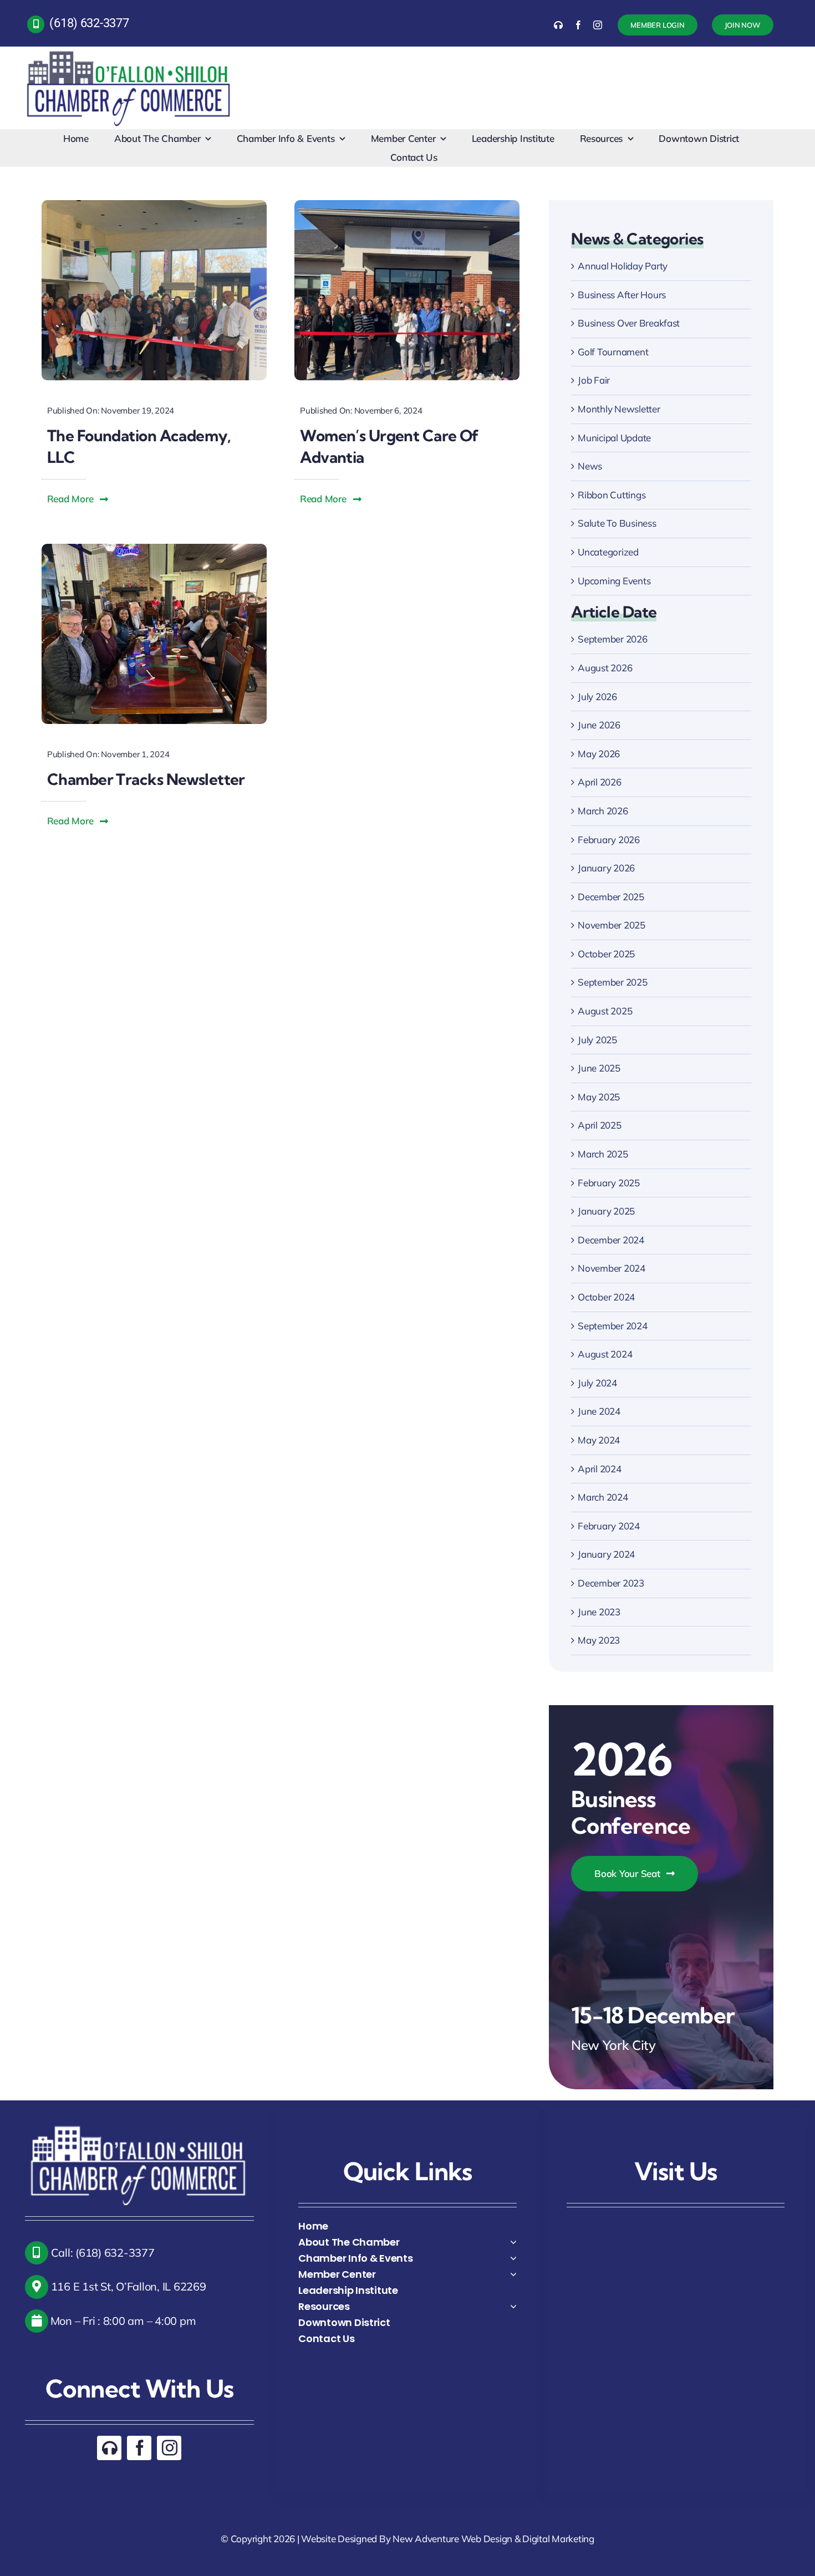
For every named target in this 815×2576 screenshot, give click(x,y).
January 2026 (606, 868)
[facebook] (578, 25)
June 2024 (599, 1411)
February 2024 (609, 1526)
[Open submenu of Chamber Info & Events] (513, 2258)
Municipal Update (614, 438)
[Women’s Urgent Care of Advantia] (407, 205)
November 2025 (612, 925)
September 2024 (612, 1326)
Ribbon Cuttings (612, 495)
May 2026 (599, 754)
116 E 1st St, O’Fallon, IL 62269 (127, 2286)
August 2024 (605, 1354)
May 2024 (599, 1440)
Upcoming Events (614, 581)
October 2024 (606, 1297)
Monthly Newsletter (619, 409)
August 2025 (605, 1011)
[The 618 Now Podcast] (558, 25)
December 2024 (611, 1240)
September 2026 (612, 639)
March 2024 (603, 1497)
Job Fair (594, 380)
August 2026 (605, 668)
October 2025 (606, 954)
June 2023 (599, 1612)
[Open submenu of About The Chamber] (513, 2242)
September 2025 (612, 982)
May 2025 (599, 1097)
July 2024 (597, 1383)
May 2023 (599, 1640)
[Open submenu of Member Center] (513, 2274)
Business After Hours (622, 295)
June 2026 (599, 725)
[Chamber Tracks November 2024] (154, 549)
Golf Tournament (613, 352)
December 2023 (611, 1583)
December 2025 (611, 897)
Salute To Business (617, 523)
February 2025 (609, 1183)
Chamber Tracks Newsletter (146, 779)
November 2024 (612, 1268)
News (590, 466)
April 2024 (599, 1469)
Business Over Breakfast (629, 323)
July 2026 (597, 697)
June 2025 (599, 1068)
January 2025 (606, 1211)
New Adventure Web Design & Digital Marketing (493, 2539)
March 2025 (603, 1154)
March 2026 (603, 811)
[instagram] (598, 25)
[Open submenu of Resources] (513, 2306)
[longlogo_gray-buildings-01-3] (129, 51)
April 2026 (599, 782)
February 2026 (609, 840)
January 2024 (606, 1554)
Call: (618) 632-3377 (101, 2253)
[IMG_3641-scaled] (154, 205)
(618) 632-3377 (89, 23)
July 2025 (597, 1040)
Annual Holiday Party (623, 266)
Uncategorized (608, 552)
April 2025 (599, 1125)
